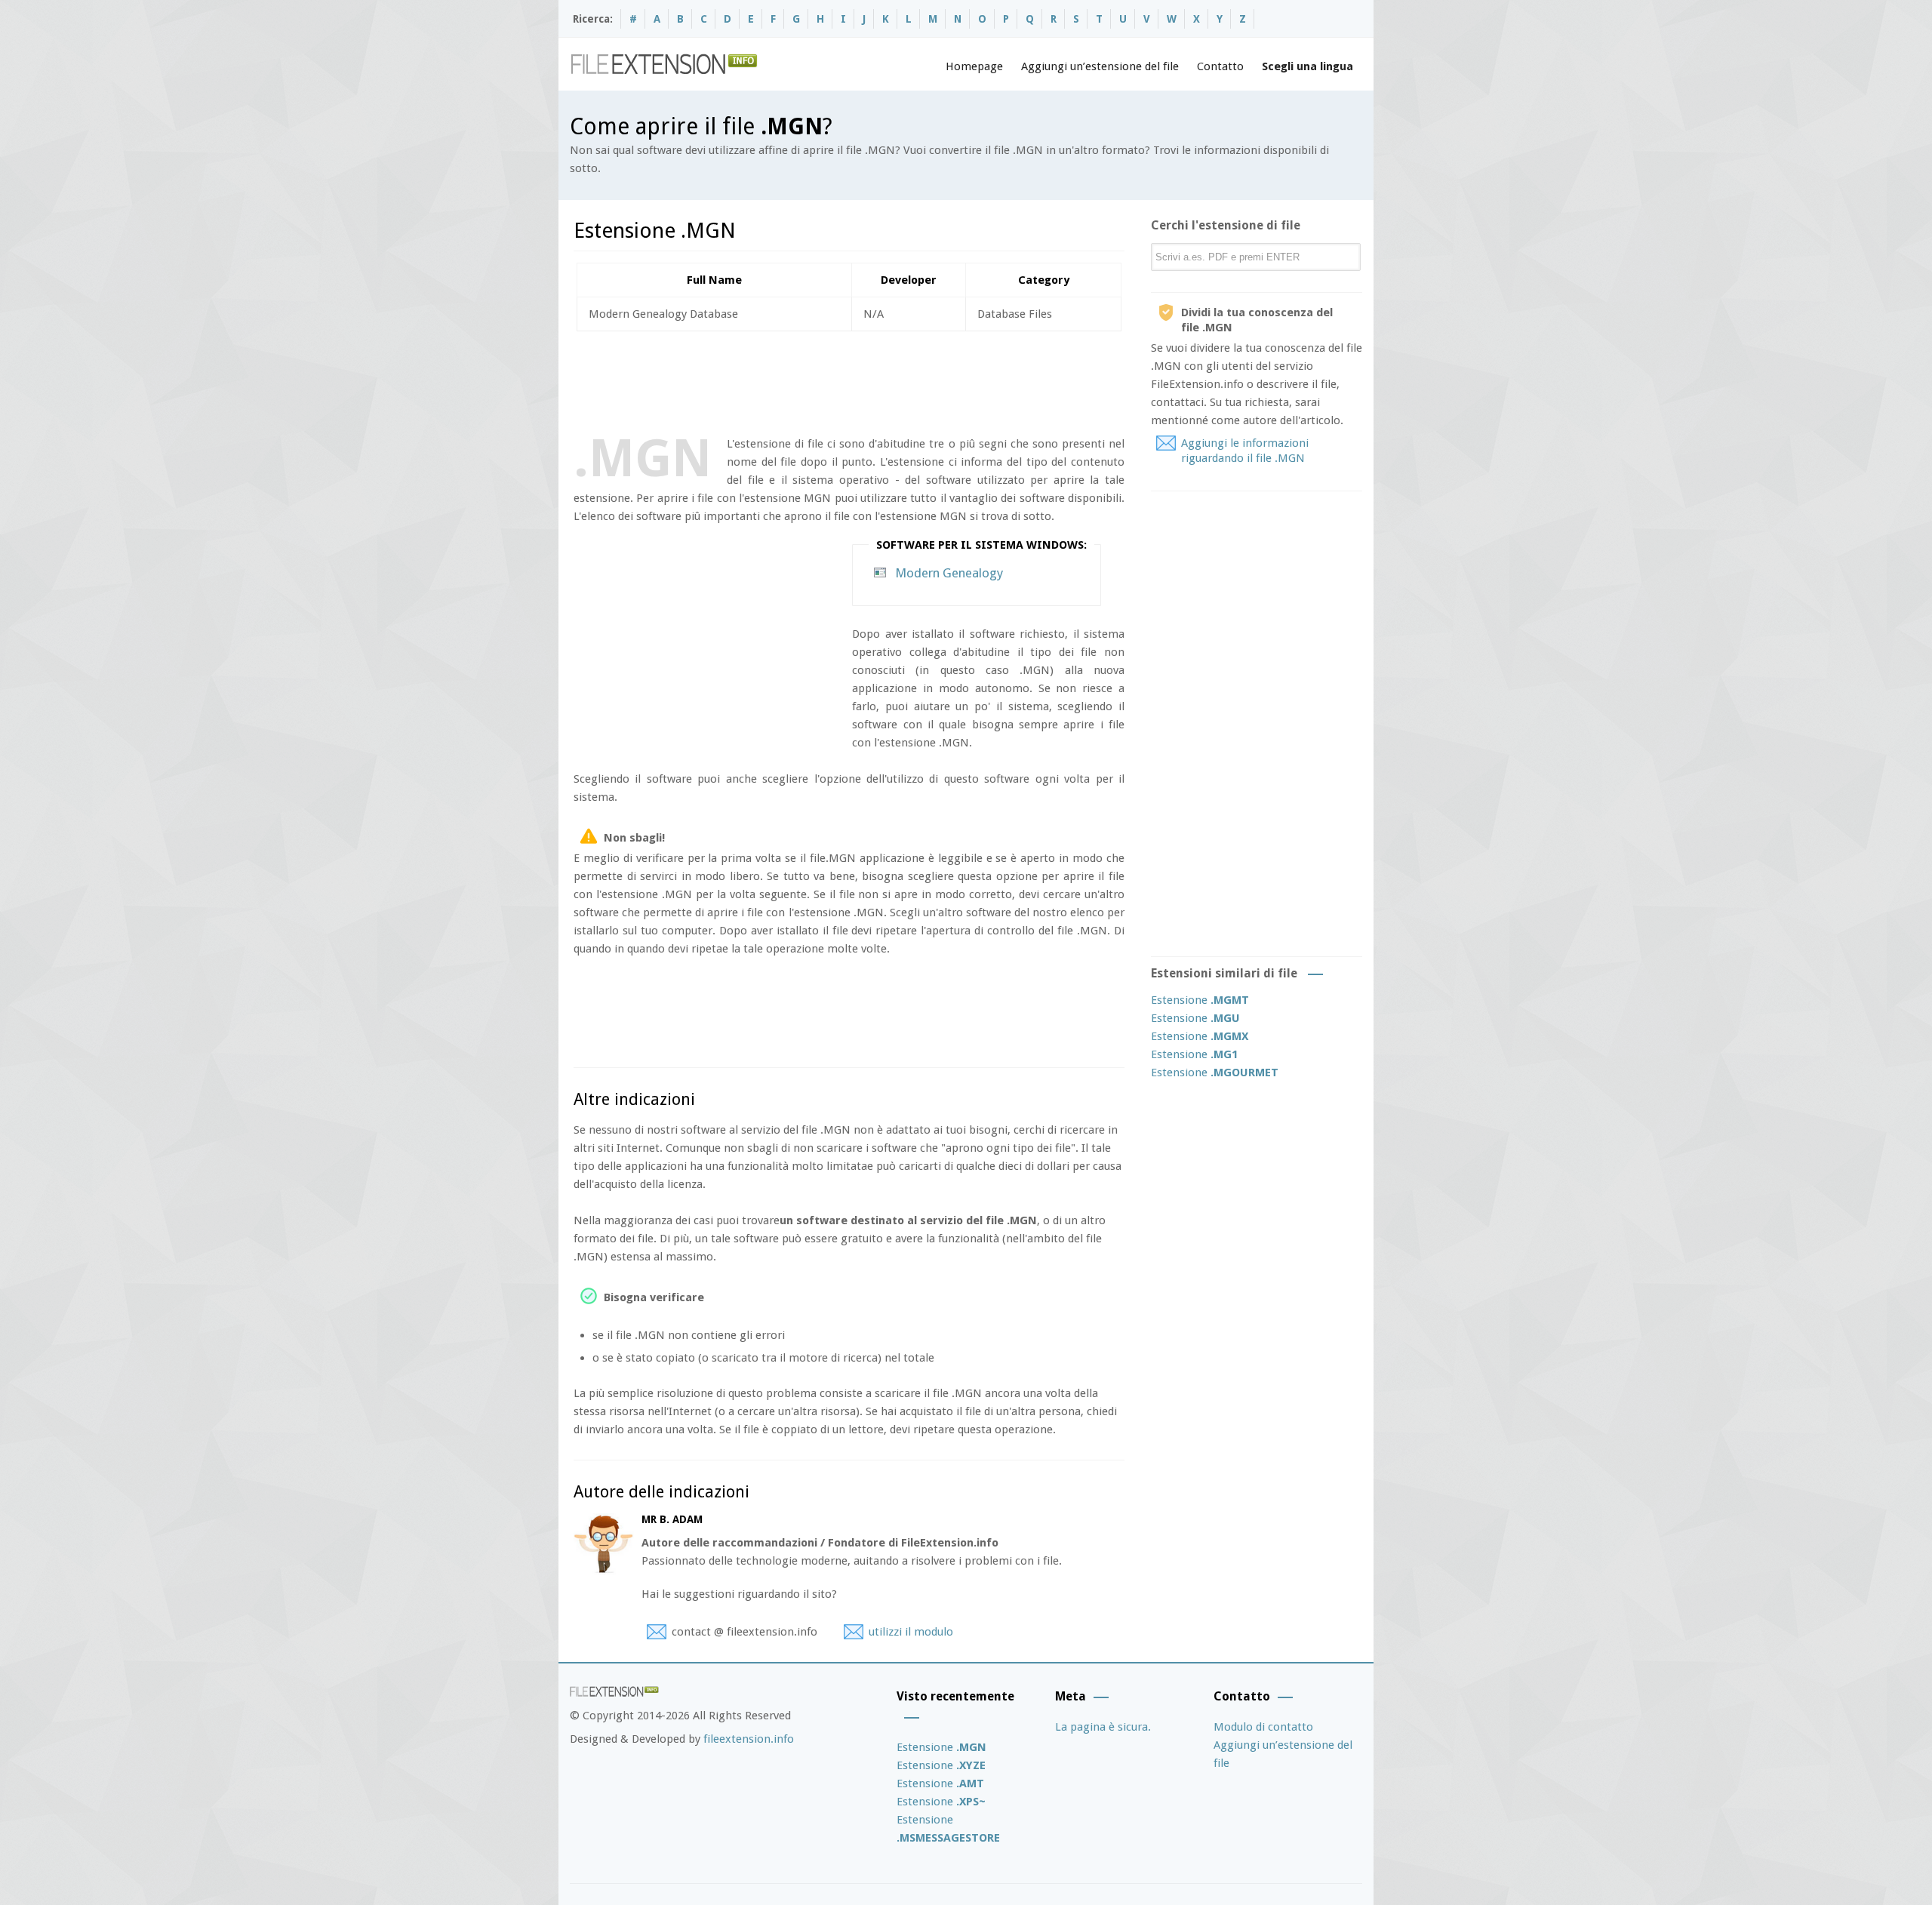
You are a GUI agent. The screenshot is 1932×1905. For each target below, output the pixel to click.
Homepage (974, 66)
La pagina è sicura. (1103, 1727)
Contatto (1220, 66)
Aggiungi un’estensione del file (1100, 66)
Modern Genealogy (949, 573)
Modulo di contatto (1263, 1727)
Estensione (1200, 1000)
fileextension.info (749, 1739)
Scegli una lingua (1307, 66)
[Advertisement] (848, 380)
